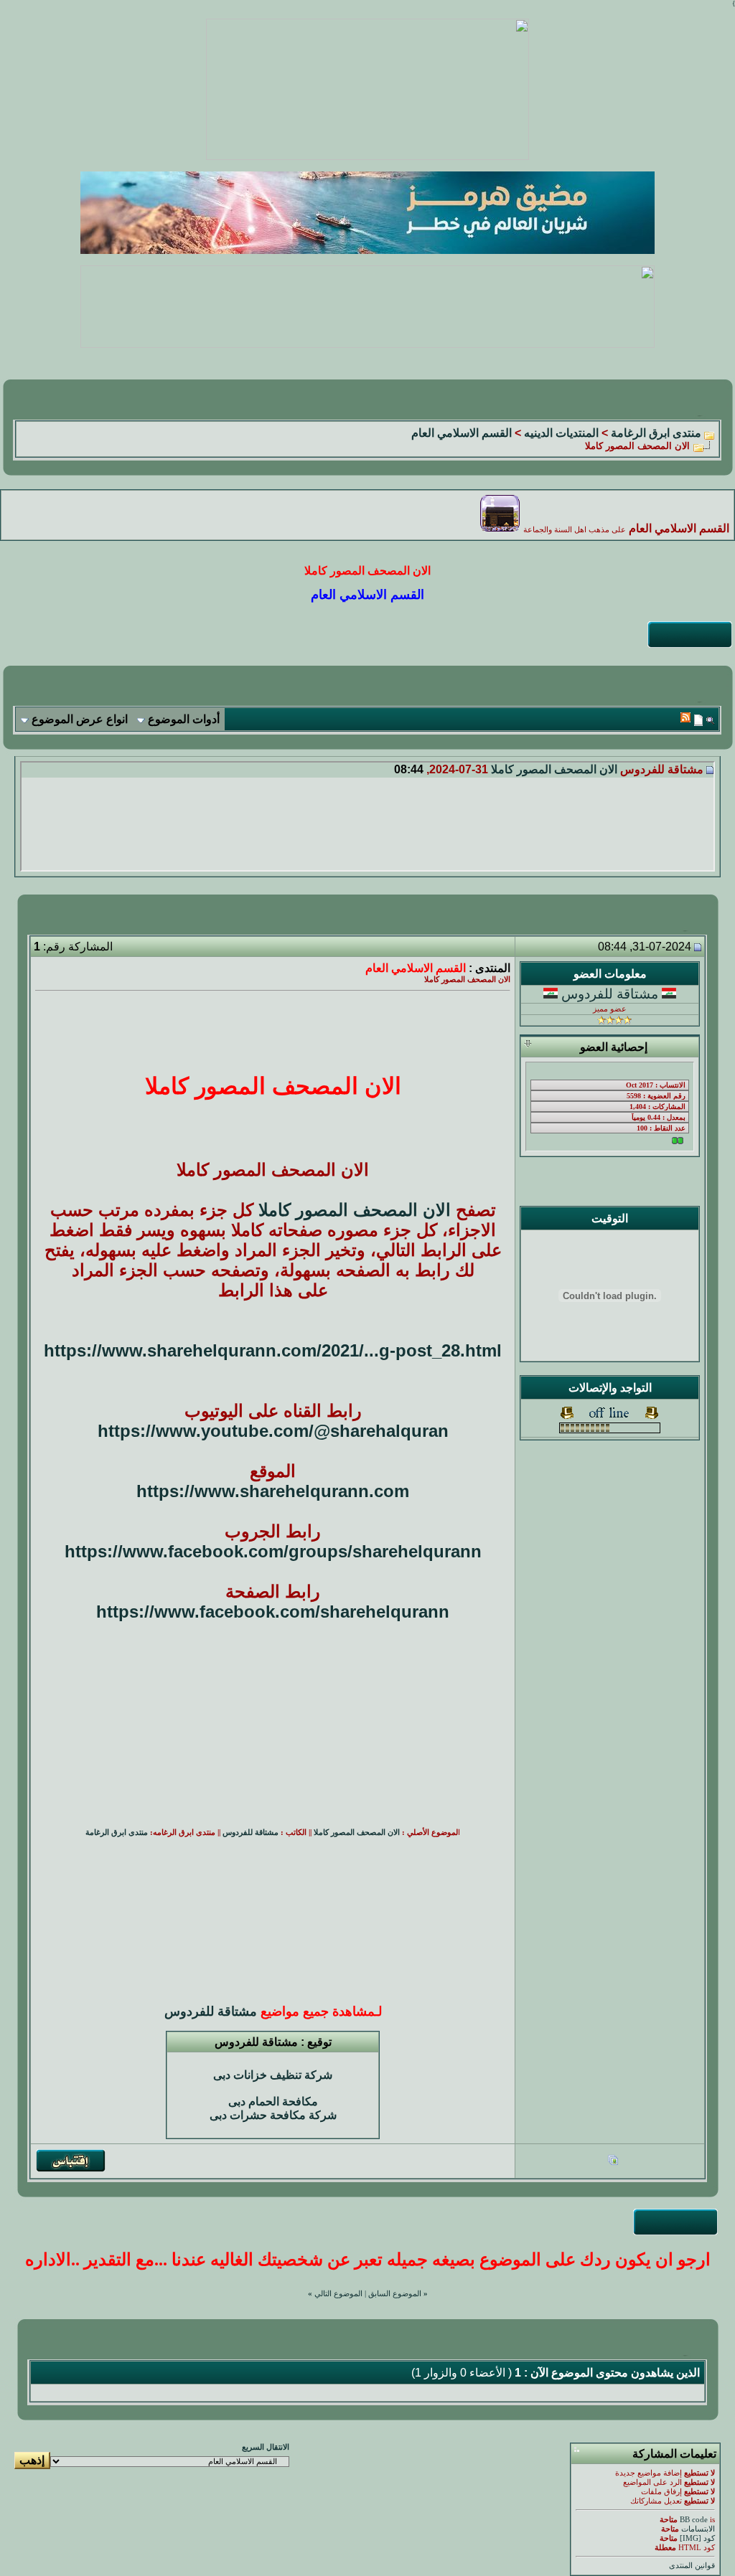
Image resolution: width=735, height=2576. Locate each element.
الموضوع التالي (338, 2294)
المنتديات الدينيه (561, 433)
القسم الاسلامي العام (462, 433)
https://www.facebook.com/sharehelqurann (273, 1612)
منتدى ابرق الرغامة (656, 433)
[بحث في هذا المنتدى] (710, 720)
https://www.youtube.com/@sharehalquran (273, 1431)
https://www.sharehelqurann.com (273, 1491)
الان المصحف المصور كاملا (554, 769)
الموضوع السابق (395, 2294)
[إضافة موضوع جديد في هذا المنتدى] (698, 720)
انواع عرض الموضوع (80, 719)
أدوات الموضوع (184, 719)
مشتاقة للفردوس (610, 994)
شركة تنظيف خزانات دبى (273, 2075)
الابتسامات (698, 2529)
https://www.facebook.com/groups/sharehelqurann (273, 1551)
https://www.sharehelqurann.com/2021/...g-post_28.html (273, 1350)
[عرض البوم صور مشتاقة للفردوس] (613, 2162)
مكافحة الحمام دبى (273, 2101)
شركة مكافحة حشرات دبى (273, 2115)
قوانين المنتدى (692, 2566)
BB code (694, 2520)
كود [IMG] (697, 2538)
